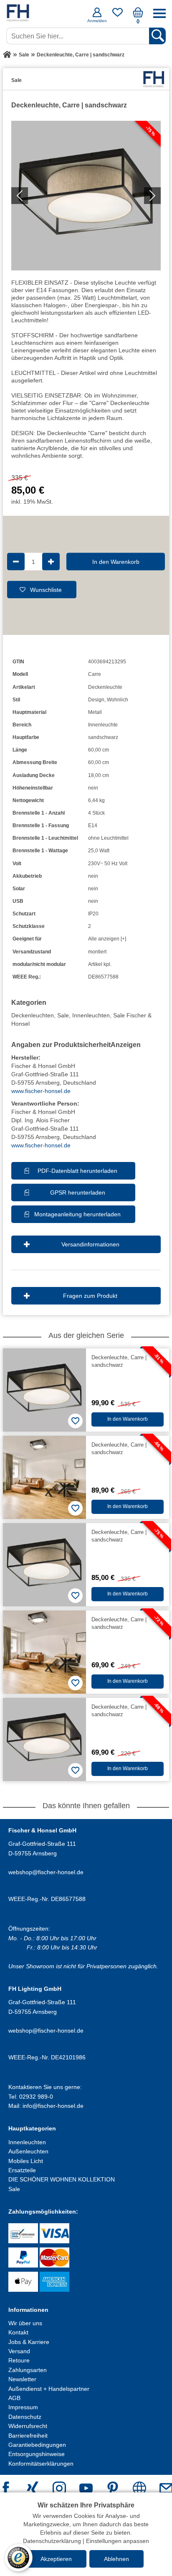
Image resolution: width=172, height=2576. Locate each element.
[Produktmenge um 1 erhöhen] (51, 561)
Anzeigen (126, 1045)
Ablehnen (116, 2559)
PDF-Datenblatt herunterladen (77, 1171)
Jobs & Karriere (29, 2342)
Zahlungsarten (28, 2370)
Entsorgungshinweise (37, 2454)
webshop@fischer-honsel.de (46, 1872)
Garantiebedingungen (37, 2445)
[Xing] (33, 2489)
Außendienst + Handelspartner (49, 2389)
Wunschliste (46, 589)
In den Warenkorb (116, 561)
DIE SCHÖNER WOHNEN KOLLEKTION (62, 2179)
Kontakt (18, 2332)
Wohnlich (118, 700)
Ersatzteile (22, 2170)
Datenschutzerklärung (52, 2541)
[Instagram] (59, 2489)
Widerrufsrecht (28, 2426)
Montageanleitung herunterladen (77, 1214)
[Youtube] (86, 2489)
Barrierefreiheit (28, 2436)
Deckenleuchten (33, 1015)
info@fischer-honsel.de (53, 2106)
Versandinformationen (90, 1244)
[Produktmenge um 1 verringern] (16, 561)
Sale (63, 1015)
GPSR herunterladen (78, 1192)
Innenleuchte (103, 725)
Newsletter (22, 2379)
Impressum (23, 2407)
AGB (14, 2398)
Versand (19, 2351)
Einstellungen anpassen (118, 2541)
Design (96, 700)
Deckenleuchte (105, 687)
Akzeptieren (56, 2559)
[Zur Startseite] (7, 55)
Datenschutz (25, 2417)
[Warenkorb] (138, 15)
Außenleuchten (28, 2151)
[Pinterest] (113, 2489)
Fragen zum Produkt (90, 1296)
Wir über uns (25, 2323)
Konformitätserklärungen (41, 2464)
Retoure (19, 2360)
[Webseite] (139, 2489)
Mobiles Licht (26, 2161)
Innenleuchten (91, 1015)
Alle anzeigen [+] (107, 939)
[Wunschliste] (118, 15)
